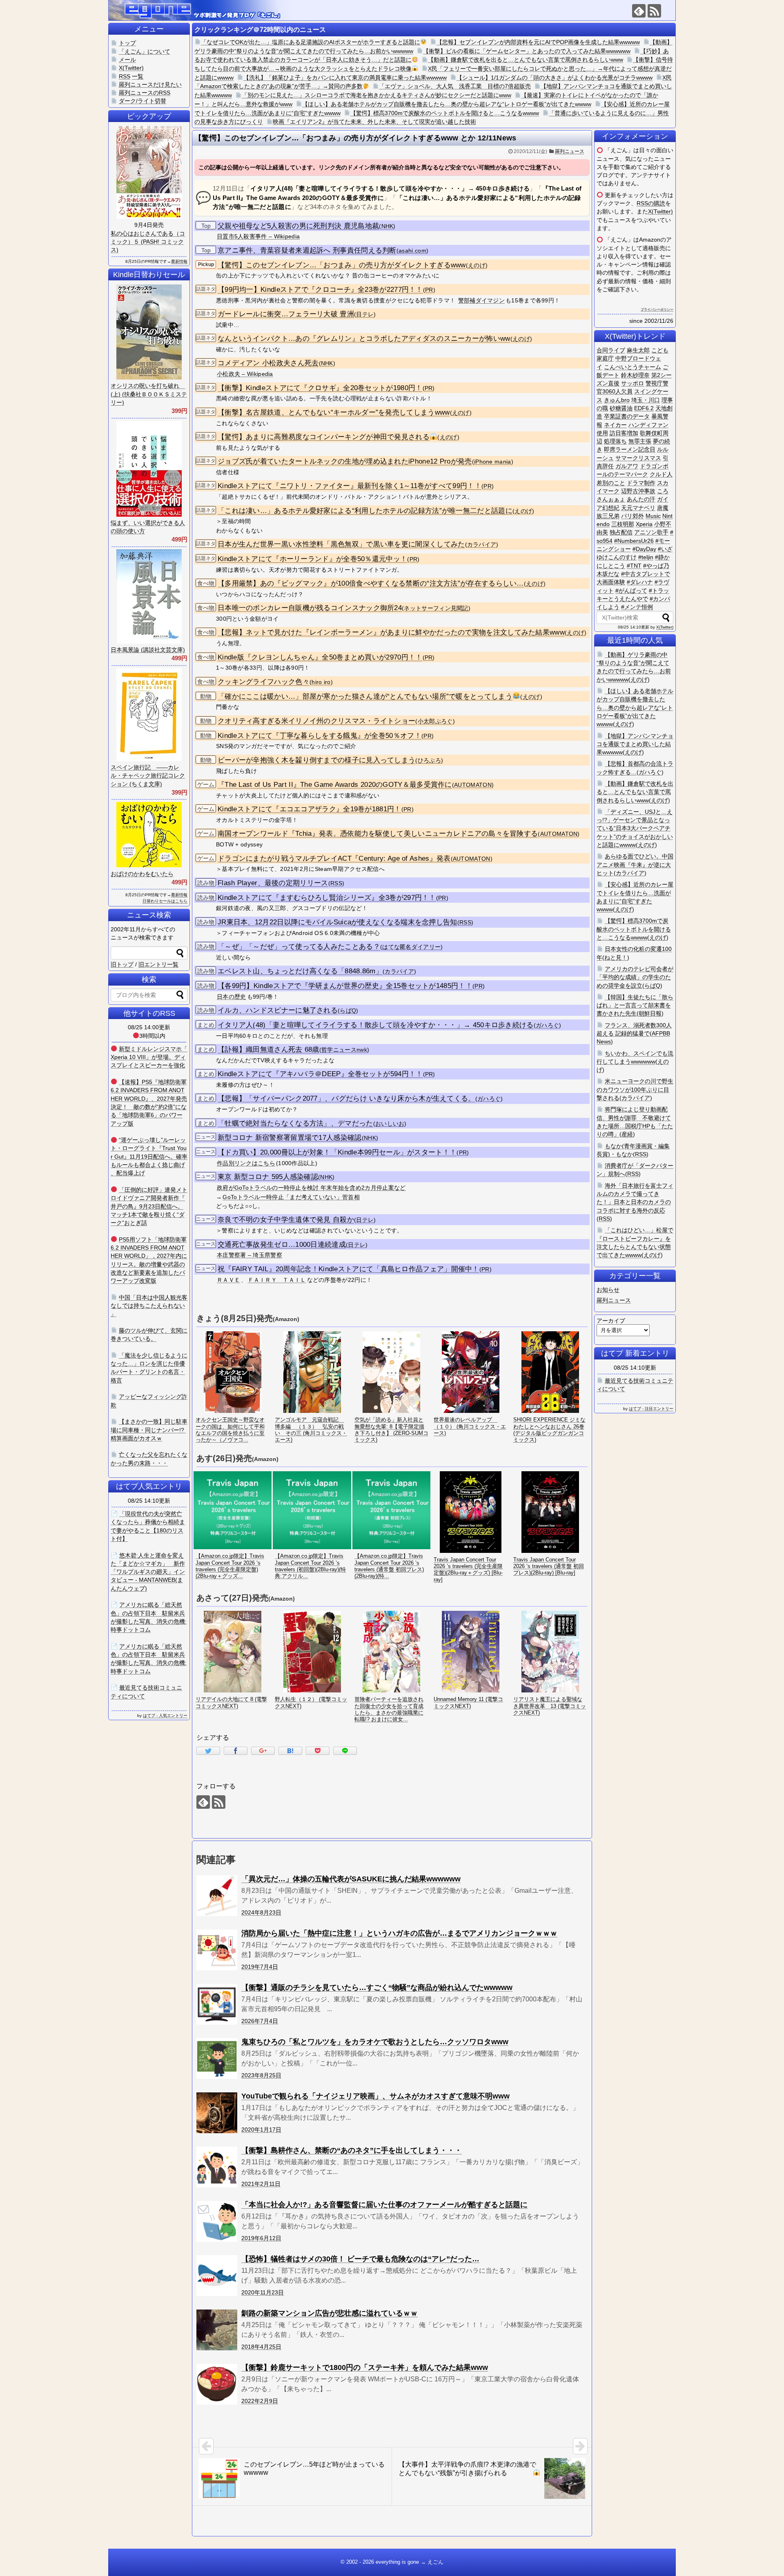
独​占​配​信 (621, 532)
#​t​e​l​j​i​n (646, 557)
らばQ (348, 1011)
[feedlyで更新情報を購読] (639, 11)
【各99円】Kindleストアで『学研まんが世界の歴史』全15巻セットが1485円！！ (345, 986)
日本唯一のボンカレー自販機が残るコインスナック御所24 (310, 608)
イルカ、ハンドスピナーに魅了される (278, 1010)
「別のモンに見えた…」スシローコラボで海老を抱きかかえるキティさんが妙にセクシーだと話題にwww (376, 95)
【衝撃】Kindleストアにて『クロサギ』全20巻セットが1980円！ (320, 388)
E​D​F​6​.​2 (644, 408)
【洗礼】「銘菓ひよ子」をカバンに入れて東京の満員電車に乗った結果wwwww (345, 78)
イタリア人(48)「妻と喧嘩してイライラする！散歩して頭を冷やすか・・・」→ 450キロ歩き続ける (376, 1025)
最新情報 (179, 261)
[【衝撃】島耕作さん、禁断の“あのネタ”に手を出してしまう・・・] (217, 2167)
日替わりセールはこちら (165, 901)
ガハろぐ (547, 1025)
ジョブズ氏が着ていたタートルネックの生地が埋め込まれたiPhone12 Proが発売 (345, 461)
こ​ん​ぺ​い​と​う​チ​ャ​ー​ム (633, 367)
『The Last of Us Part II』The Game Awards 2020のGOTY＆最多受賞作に (335, 785)
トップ (127, 43)
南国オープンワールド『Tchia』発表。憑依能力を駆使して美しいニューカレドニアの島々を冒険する (378, 834)
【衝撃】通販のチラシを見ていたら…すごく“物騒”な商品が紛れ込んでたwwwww (377, 1988)
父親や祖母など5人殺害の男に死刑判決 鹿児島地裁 (298, 226)
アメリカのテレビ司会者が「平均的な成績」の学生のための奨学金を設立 (635, 977)
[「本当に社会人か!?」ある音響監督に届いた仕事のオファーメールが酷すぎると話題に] (217, 2221)
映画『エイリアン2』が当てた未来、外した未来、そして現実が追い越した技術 (374, 122)
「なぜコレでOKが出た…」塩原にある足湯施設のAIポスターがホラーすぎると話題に (311, 42)
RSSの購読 (651, 203)
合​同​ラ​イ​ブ (611, 350)
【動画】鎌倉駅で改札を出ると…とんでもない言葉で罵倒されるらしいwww (526, 60)
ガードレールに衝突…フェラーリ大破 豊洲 (286, 314)
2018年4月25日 (261, 2347)
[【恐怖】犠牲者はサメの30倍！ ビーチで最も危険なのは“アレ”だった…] (217, 2276)
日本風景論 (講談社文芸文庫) (148, 650)
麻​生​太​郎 (638, 350)
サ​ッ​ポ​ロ (633, 383)
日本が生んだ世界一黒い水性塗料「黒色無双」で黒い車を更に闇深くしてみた (341, 544)
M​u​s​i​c (653, 516)
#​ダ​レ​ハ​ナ (640, 582)
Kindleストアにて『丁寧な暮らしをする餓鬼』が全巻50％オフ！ (320, 736)
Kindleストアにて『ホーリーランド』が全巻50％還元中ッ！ (312, 559)
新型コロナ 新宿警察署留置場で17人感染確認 (290, 1138)
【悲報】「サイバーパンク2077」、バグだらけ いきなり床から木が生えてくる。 (346, 1098)
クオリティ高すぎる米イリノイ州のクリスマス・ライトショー (316, 721)
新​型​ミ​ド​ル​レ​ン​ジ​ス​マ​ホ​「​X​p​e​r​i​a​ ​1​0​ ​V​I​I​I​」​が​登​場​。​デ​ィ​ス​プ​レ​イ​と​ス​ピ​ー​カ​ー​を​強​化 (149, 1057)
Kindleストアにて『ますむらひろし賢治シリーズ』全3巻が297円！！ (327, 898)
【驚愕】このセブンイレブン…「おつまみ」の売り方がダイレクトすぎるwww (342, 265)
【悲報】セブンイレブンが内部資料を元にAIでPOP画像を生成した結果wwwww (538, 42)
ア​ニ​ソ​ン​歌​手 (651, 532)
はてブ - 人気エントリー (165, 1715)
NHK (388, 226)
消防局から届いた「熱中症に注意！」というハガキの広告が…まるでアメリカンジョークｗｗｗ (399, 1933)
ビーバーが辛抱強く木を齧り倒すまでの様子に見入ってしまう (316, 760)
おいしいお (390, 1124)
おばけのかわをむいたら (142, 874)
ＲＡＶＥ (228, 1280)
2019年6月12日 (261, 2238)
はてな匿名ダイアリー (411, 947)
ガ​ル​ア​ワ (627, 466)
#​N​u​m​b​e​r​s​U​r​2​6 (634, 541)
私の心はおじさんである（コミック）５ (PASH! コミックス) (148, 242)
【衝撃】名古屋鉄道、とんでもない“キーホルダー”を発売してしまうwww (334, 412)
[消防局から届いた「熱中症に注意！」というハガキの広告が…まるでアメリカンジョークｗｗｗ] (217, 1950)
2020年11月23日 (263, 2292)
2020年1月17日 (261, 2130)
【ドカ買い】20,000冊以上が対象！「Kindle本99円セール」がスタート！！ (337, 1152)
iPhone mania (493, 462)
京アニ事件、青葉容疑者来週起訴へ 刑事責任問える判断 (307, 250)
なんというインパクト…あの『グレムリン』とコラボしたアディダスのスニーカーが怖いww (364, 339)
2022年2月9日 (260, 2401)
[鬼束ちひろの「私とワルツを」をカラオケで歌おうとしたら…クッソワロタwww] (217, 2059)
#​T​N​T (634, 566)
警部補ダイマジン (481, 300)
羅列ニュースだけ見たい (150, 84)
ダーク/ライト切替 (143, 101)
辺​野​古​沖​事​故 (638, 491)
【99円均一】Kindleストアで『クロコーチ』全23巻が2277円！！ (320, 290)
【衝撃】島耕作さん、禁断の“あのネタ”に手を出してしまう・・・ (352, 2150)
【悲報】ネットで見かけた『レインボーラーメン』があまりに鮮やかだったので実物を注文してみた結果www (391, 632)
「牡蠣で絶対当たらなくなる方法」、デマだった (295, 1123)
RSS (336, 883)
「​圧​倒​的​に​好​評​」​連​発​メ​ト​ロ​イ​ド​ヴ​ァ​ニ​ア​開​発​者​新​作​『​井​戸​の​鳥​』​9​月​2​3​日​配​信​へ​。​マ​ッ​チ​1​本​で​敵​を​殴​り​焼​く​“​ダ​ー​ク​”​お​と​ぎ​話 (149, 1206)
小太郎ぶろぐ (435, 721)
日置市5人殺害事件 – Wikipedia (258, 236)
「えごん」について (145, 51)
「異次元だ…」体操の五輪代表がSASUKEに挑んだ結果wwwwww (351, 1879)
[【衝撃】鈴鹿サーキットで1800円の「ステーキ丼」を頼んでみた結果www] (217, 2384)
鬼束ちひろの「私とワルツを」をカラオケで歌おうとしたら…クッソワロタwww (375, 2042)
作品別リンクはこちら (246, 1163)
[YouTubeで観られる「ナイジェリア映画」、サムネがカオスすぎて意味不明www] (217, 2113)
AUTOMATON (473, 785)
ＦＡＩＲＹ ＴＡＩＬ (277, 1280)
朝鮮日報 (650, 1013)
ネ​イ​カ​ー (615, 425)
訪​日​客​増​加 (624, 433)
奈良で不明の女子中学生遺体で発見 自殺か (286, 1220)
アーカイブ (611, 1321)
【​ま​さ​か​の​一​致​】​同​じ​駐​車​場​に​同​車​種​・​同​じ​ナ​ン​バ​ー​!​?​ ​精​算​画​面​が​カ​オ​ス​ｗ (149, 1430)
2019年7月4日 (260, 1967)
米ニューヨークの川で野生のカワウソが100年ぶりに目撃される (635, 1089)
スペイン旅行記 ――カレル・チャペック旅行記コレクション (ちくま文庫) (148, 776)
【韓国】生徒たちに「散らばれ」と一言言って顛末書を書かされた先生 (635, 1005)
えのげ (477, 265)
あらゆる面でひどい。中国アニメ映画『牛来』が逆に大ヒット (635, 865)
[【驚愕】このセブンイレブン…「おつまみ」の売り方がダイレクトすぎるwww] (290, 1751)
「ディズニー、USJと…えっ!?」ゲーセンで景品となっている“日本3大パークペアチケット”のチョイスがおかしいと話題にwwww (635, 828)
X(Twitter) (660, 211)
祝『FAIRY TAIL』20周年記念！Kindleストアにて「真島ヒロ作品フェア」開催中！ (349, 1269)
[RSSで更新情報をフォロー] (654, 11)
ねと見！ (616, 957)
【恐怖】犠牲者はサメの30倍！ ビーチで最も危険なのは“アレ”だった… (360, 2259)
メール (127, 60)
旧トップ (122, 964)
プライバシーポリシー (657, 310)
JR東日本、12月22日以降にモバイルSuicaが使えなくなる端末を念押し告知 (337, 922)
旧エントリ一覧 (158, 964)
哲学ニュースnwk (344, 1050)
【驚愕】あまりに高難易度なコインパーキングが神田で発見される (324, 437)
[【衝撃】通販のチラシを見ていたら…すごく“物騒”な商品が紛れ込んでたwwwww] (217, 2004)
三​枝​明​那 (623, 524)
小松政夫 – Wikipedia (245, 374)
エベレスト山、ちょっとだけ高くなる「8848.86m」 (300, 971)
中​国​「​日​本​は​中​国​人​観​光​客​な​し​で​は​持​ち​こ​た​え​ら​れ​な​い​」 (149, 1306)
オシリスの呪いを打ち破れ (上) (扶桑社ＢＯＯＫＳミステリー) (149, 394)
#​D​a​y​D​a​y (644, 549)
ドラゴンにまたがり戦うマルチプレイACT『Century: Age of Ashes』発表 (334, 858)
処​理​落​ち (615, 441)
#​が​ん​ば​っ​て (631, 591)
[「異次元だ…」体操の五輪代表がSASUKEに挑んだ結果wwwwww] (217, 1896)
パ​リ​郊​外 (633, 516)
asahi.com (412, 251)
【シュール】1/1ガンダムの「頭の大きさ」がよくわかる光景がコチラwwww (555, 78)
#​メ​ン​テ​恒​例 (637, 607)
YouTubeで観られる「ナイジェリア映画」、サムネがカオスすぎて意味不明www (375, 2096)
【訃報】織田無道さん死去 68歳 (268, 1049)
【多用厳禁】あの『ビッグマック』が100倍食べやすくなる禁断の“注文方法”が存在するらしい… (371, 583)
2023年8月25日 (261, 2075)
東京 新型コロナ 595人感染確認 (268, 1177)
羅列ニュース (570, 151)
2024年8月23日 (261, 1912)
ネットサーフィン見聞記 (436, 608)
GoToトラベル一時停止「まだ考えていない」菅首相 (291, 1197)
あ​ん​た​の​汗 (641, 499)
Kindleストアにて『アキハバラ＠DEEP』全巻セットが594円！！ (320, 1074)
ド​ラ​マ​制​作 (641, 483)
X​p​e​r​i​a (644, 524)
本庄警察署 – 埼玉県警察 (249, 1255)
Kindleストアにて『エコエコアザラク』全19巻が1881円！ (310, 809)
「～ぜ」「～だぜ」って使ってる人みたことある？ (299, 947)
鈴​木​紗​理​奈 (635, 375)
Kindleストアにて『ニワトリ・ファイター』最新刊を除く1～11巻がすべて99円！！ (350, 486)
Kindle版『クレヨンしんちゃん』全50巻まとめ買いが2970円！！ (320, 657)
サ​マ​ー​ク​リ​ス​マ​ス (638, 458)
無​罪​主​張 (640, 441)
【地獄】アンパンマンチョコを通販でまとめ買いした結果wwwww (635, 744)
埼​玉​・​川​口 (646, 400)
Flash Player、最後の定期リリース (273, 883)
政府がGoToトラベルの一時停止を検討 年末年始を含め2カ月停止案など (311, 1188)
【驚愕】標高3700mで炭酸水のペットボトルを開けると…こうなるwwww (445, 113)
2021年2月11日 (261, 2184)
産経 (627, 1134)
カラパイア (482, 545)
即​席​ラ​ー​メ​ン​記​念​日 (630, 449)
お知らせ (608, 1290)
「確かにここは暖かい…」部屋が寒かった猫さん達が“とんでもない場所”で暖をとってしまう (365, 696)
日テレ (365, 314)
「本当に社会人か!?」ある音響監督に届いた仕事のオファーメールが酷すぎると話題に (384, 2205)
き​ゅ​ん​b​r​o (617, 400)
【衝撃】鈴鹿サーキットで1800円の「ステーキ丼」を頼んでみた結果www (365, 2367)
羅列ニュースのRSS (145, 93)
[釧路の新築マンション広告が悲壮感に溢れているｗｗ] (217, 2330)
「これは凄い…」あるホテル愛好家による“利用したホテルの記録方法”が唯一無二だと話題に (365, 511)
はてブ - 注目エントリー (651, 1409)
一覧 (138, 76)
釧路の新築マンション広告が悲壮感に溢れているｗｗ (330, 2313)
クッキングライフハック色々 (264, 682)
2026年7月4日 (260, 2021)
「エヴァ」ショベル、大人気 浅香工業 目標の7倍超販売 (455, 86)
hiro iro (321, 682)
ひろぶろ (429, 761)
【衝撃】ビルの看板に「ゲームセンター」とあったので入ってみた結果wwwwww (527, 51)
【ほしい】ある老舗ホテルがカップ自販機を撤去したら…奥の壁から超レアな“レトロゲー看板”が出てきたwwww (447, 104)
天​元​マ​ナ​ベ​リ (638, 508)
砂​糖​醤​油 (621, 408)
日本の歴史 (232, 997)
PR (429, 290)
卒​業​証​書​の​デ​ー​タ (627, 416)
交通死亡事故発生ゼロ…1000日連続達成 (282, 1245)
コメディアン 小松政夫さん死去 (268, 363)
